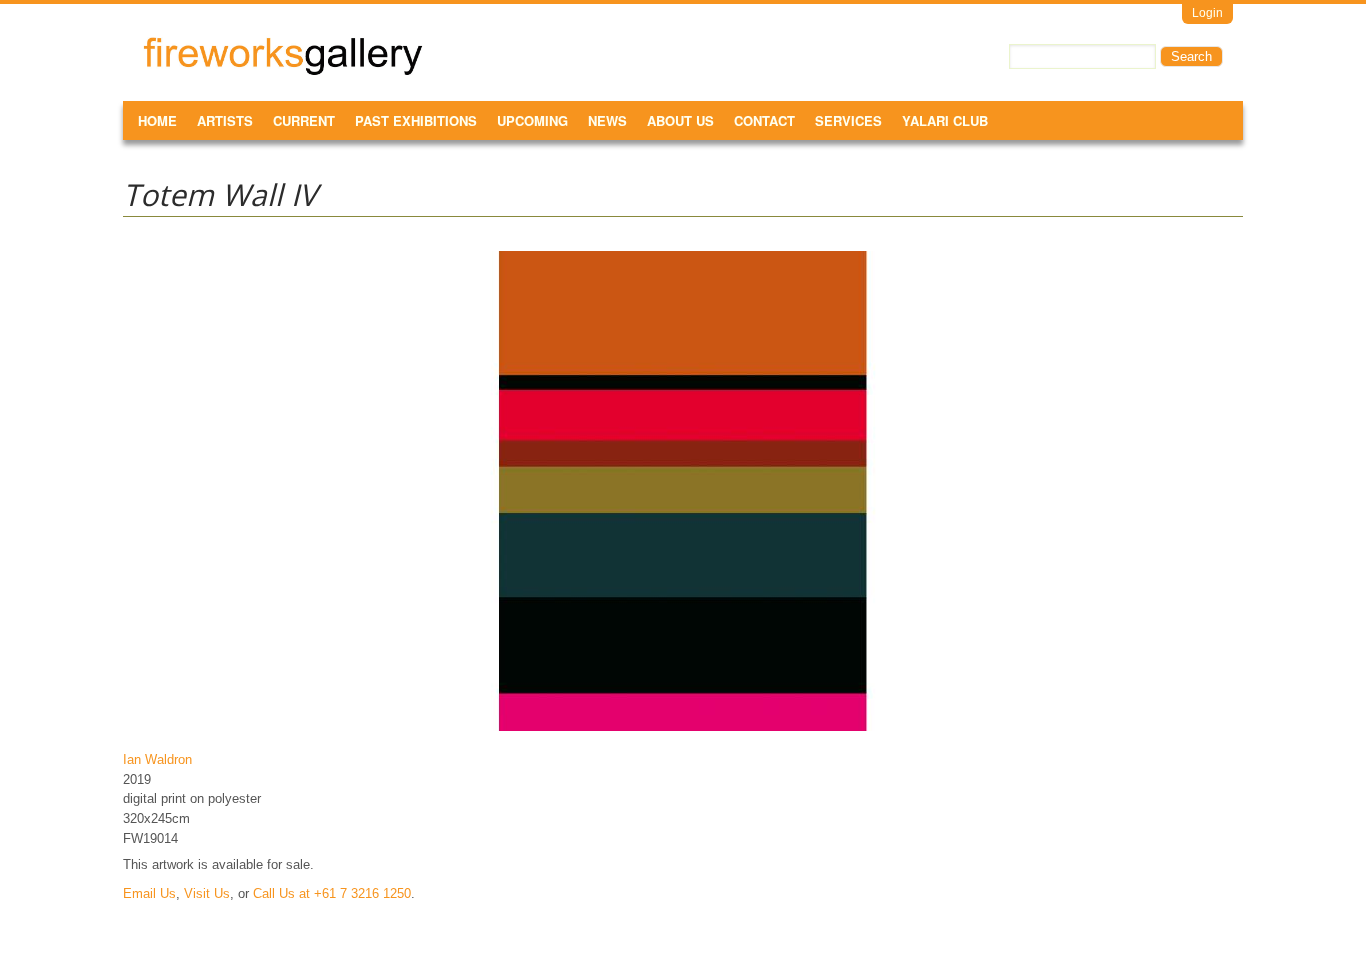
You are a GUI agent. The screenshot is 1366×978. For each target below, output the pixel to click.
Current (304, 120)
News (607, 120)
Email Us (149, 893)
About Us (680, 120)
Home (157, 120)
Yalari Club (945, 120)
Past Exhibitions (416, 120)
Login (1207, 13)
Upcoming (532, 120)
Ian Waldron (157, 759)
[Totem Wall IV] (683, 730)
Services (848, 120)
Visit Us (207, 893)
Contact (764, 120)
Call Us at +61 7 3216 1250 (332, 893)
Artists (225, 120)
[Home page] (283, 71)
